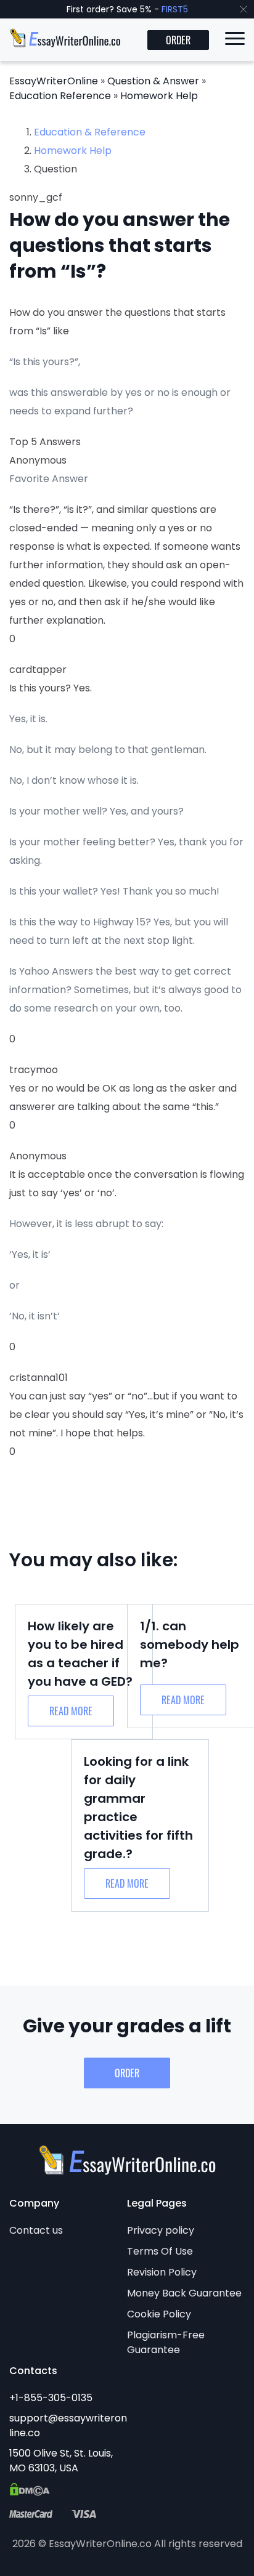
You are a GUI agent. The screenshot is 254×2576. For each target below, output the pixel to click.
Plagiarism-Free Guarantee (166, 2342)
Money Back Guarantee (184, 2293)
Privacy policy (161, 2230)
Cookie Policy (159, 2314)
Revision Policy (162, 2272)
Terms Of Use (160, 2251)
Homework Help (159, 96)
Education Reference (60, 96)
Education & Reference (90, 132)
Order (178, 40)
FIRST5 (175, 9)
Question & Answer (153, 81)
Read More (71, 1711)
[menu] (235, 41)
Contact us (36, 2230)
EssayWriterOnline (54, 81)
